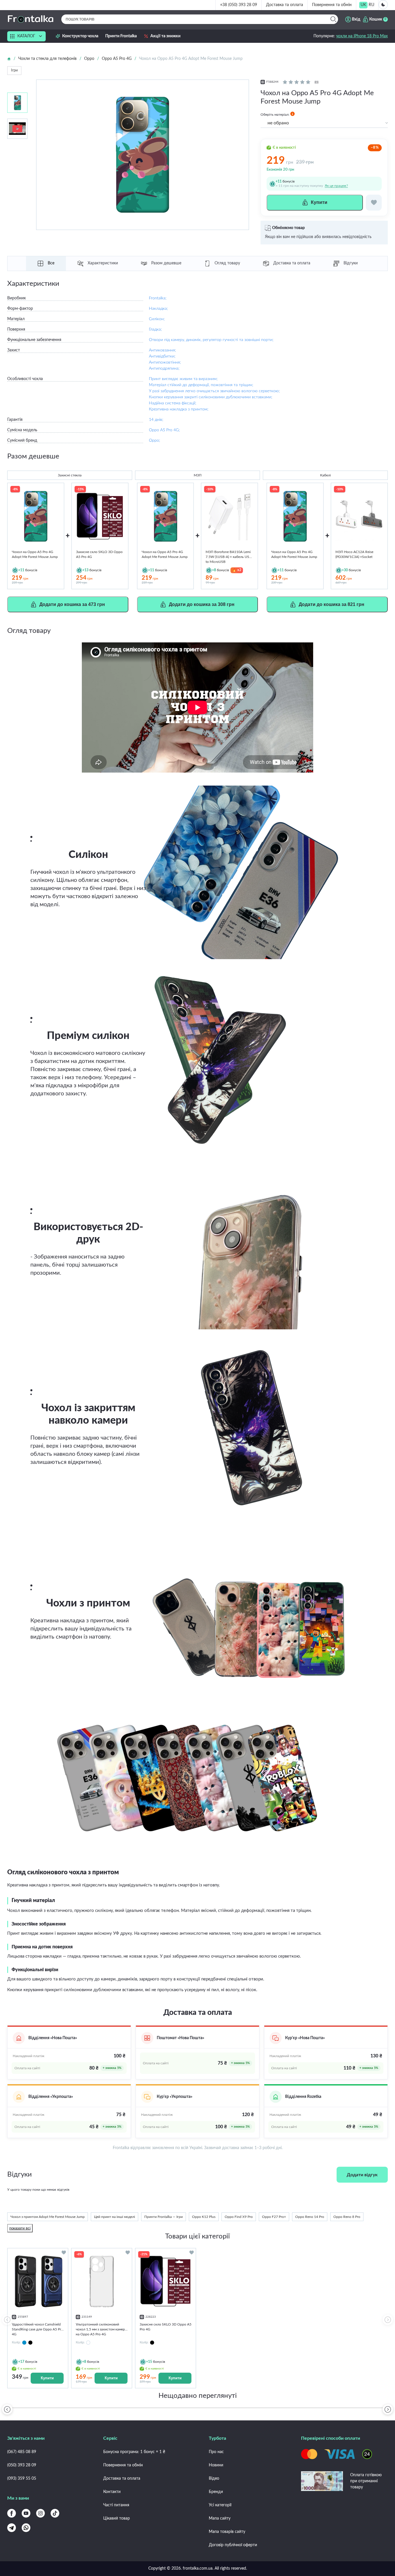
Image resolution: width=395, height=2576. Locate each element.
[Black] (30, 2343)
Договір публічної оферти (233, 2545)
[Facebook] (12, 2513)
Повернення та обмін (332, 5)
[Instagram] (40, 2513)
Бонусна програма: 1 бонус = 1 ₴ (134, 2452)
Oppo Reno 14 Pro (310, 2217)
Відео (214, 2479)
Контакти (112, 2492)
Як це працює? (336, 186)
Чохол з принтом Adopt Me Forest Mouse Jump (48, 2217)
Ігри (14, 70)
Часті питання (116, 2505)
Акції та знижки (165, 36)
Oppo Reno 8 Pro (347, 2217)
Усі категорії (220, 2505)
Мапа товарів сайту (227, 2532)
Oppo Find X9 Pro (239, 2217)
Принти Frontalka (121, 36)
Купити (47, 2378)
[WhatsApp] (26, 2528)
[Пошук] (333, 19)
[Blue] (24, 2343)
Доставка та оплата (285, 5)
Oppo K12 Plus (204, 2217)
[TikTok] (55, 2513)
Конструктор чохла (80, 36)
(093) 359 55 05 (22, 2479)
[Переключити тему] (383, 5)
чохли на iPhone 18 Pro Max (362, 36)
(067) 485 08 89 (22, 2452)
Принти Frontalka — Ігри (164, 2217)
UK (363, 5)
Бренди (216, 2492)
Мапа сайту (220, 2518)
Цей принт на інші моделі (115, 2217)
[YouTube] (26, 2513)
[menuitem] (363, 5)
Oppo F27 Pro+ (274, 2217)
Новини (216, 2465)
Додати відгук (362, 2175)
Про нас (216, 2452)
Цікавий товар (117, 2518)
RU (371, 5)
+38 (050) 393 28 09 (239, 5)
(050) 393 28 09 (22, 2465)
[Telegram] (12, 2528)
